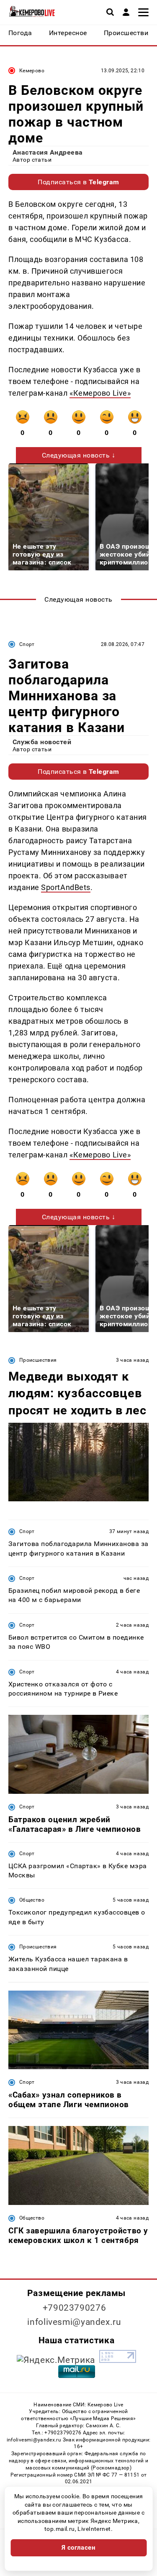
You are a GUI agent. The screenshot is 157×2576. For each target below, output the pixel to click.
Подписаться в (78, 182)
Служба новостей (42, 742)
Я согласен (79, 2548)
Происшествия (38, 1360)
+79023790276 (75, 2308)
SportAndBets (66, 887)
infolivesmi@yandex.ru (74, 2322)
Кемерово (32, 71)
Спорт (27, 644)
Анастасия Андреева (48, 152)
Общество (32, 1900)
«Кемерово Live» (100, 393)
